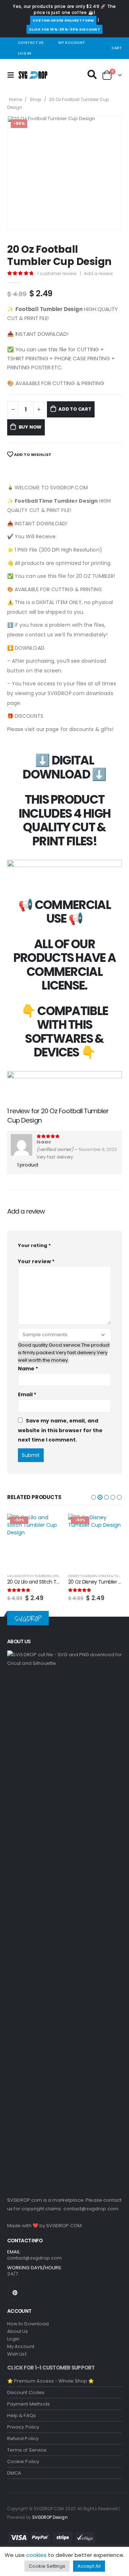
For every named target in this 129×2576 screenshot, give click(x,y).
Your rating (34, 1245)
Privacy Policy (23, 2427)
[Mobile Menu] (13, 75)
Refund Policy (23, 2438)
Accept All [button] (89, 2566)
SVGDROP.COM (64, 2226)
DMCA (14, 2473)
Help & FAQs (21, 2415)
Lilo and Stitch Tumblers (29, 1576)
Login (13, 2339)
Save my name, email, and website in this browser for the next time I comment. (60, 1430)
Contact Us (31, 43)
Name (28, 1369)
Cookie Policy (23, 2461)
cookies (36, 2555)
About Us (18, 2331)
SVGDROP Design (50, 2517)
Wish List (17, 2354)
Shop (35, 99)
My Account (72, 43)
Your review (36, 1261)
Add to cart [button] (49, 1526)
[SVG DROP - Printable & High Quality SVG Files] (33, 75)
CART (117, 48)
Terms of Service (27, 2450)
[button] (94, 1497)
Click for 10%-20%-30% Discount (64, 29)
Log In (25, 53)
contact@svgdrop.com (91, 2209)
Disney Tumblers (83, 1576)
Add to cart (75, 409)
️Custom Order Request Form (63, 20)
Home (15, 99)
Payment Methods (28, 2404)
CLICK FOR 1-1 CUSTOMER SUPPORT (51, 2368)
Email (27, 1394)
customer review (57, 273)
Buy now (30, 427)
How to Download (28, 2324)
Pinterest (15, 2293)
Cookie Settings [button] (47, 2566)
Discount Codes (26, 2392)
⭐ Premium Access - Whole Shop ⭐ (51, 2381)
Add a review (98, 273)
